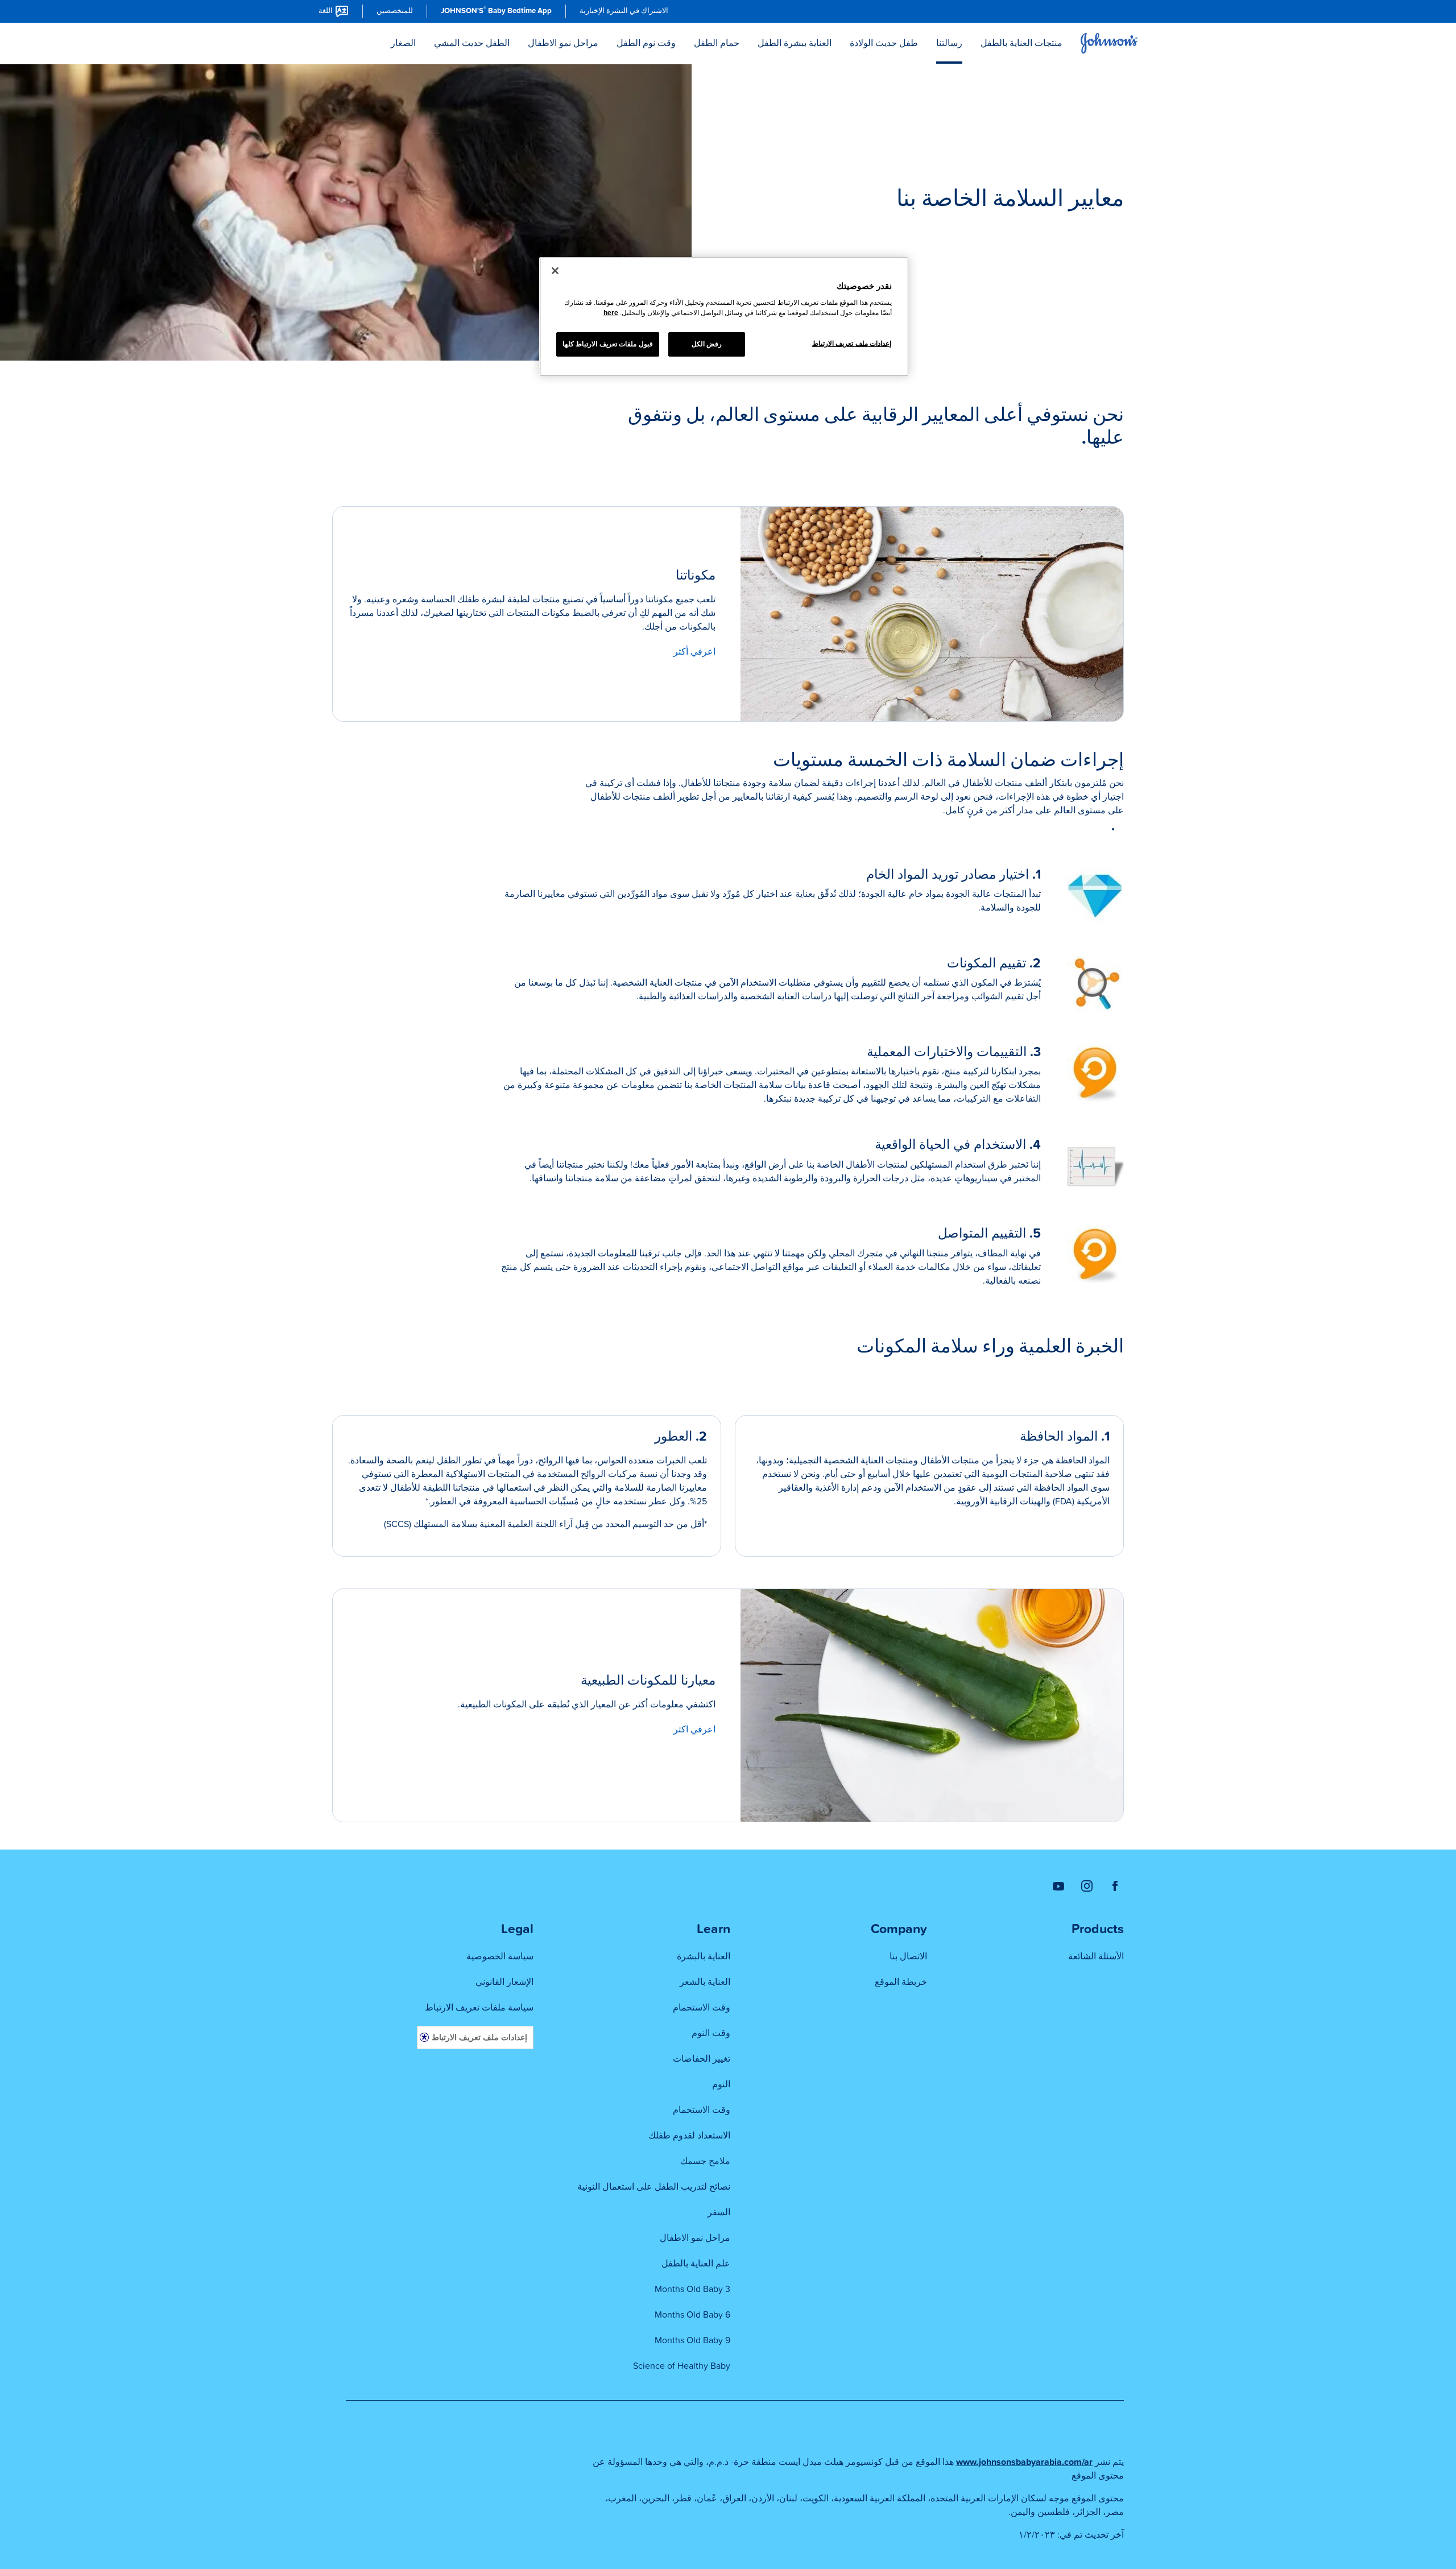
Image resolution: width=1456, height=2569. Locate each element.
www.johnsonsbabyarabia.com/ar (1024, 2462)
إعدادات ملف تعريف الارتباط (479, 2037)
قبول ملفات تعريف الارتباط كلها (608, 344)
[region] (724, 317)
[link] (624, 11)
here (611, 313)
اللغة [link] (326, 11)
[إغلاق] (555, 271)
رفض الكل (707, 344)
